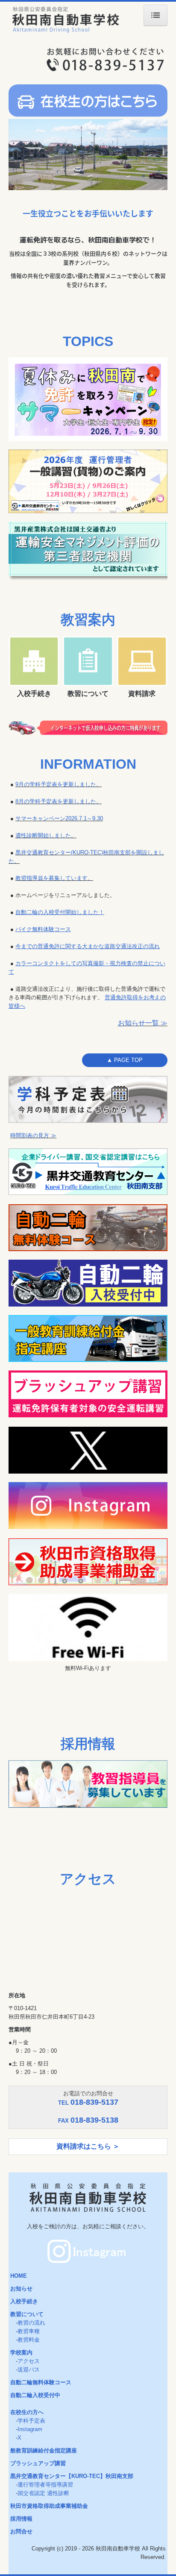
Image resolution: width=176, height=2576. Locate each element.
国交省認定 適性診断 (43, 2493)
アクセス (29, 2361)
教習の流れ (31, 2323)
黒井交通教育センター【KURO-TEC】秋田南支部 (72, 2476)
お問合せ (21, 2531)
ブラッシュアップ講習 (38, 2463)
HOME (19, 2276)
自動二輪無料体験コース (41, 2382)
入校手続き (24, 2301)
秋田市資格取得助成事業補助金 (49, 2506)
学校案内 (21, 2352)
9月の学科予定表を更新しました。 (59, 784)
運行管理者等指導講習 (45, 2485)
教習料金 (29, 2340)
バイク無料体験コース (43, 929)
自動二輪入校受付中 (35, 2395)
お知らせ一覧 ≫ (143, 1023)
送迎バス (29, 2370)
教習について (27, 2314)
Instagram (30, 2429)
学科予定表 (31, 2421)
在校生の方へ (27, 2412)
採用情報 (21, 2519)
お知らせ (21, 2289)
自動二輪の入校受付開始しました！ (60, 912)
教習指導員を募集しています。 (54, 878)
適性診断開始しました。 (46, 835)
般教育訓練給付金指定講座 (44, 2451)
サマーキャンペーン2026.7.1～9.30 (59, 818)
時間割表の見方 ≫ (33, 1135)
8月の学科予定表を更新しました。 (59, 801)
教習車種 (29, 2331)
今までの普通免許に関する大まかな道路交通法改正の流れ (88, 946)
